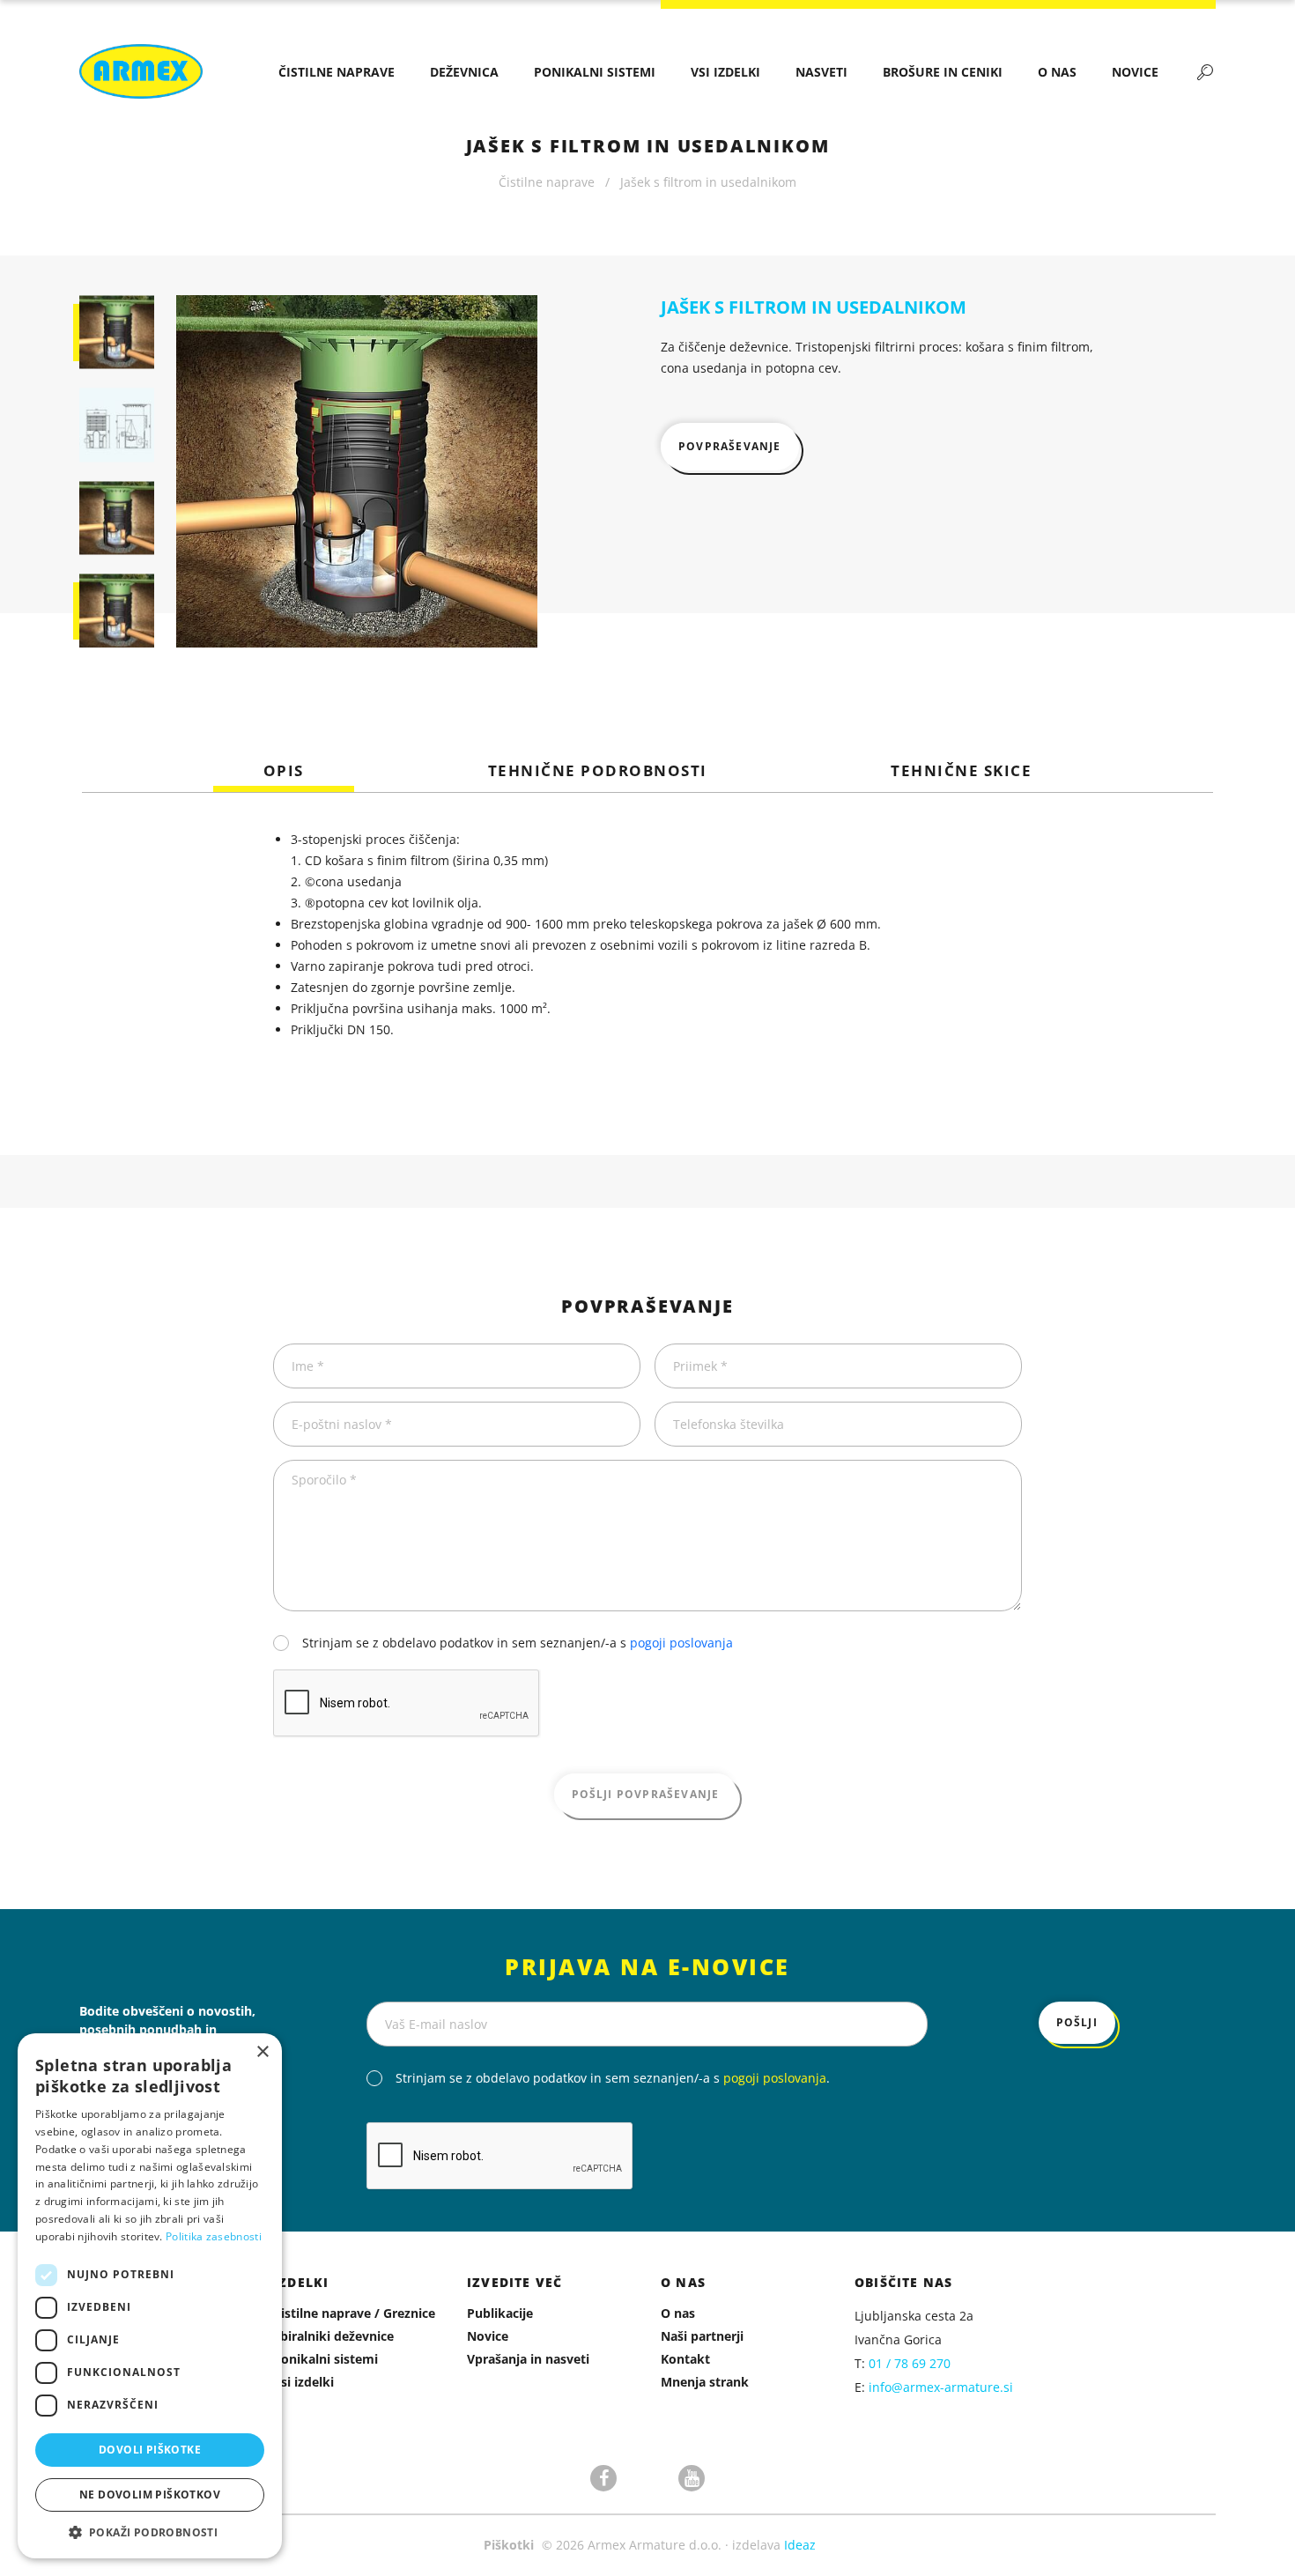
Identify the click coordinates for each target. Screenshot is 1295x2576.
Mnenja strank (705, 2382)
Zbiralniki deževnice (333, 2336)
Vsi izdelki (725, 72)
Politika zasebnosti (214, 2236)
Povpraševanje (730, 446)
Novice (1135, 72)
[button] (150, 2532)
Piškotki (509, 2545)
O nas (1057, 72)
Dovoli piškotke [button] (150, 2450)
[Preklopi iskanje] (1205, 71)
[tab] (284, 771)
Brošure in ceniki (943, 72)
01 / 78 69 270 (910, 2363)
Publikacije (500, 2313)
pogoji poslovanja (681, 1643)
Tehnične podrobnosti (598, 771)
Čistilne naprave (337, 72)
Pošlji (1077, 2022)
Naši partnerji (702, 2336)
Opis (284, 771)
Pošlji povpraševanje (646, 1794)
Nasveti (821, 72)
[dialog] (150, 2296)
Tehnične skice (961, 771)
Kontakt (685, 2359)
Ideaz (800, 2545)
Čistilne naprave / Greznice (354, 2313)
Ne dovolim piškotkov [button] (150, 2495)
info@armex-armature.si (941, 2387)
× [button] (262, 2052)
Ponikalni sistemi (595, 72)
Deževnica (464, 72)
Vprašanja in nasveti (528, 2359)
